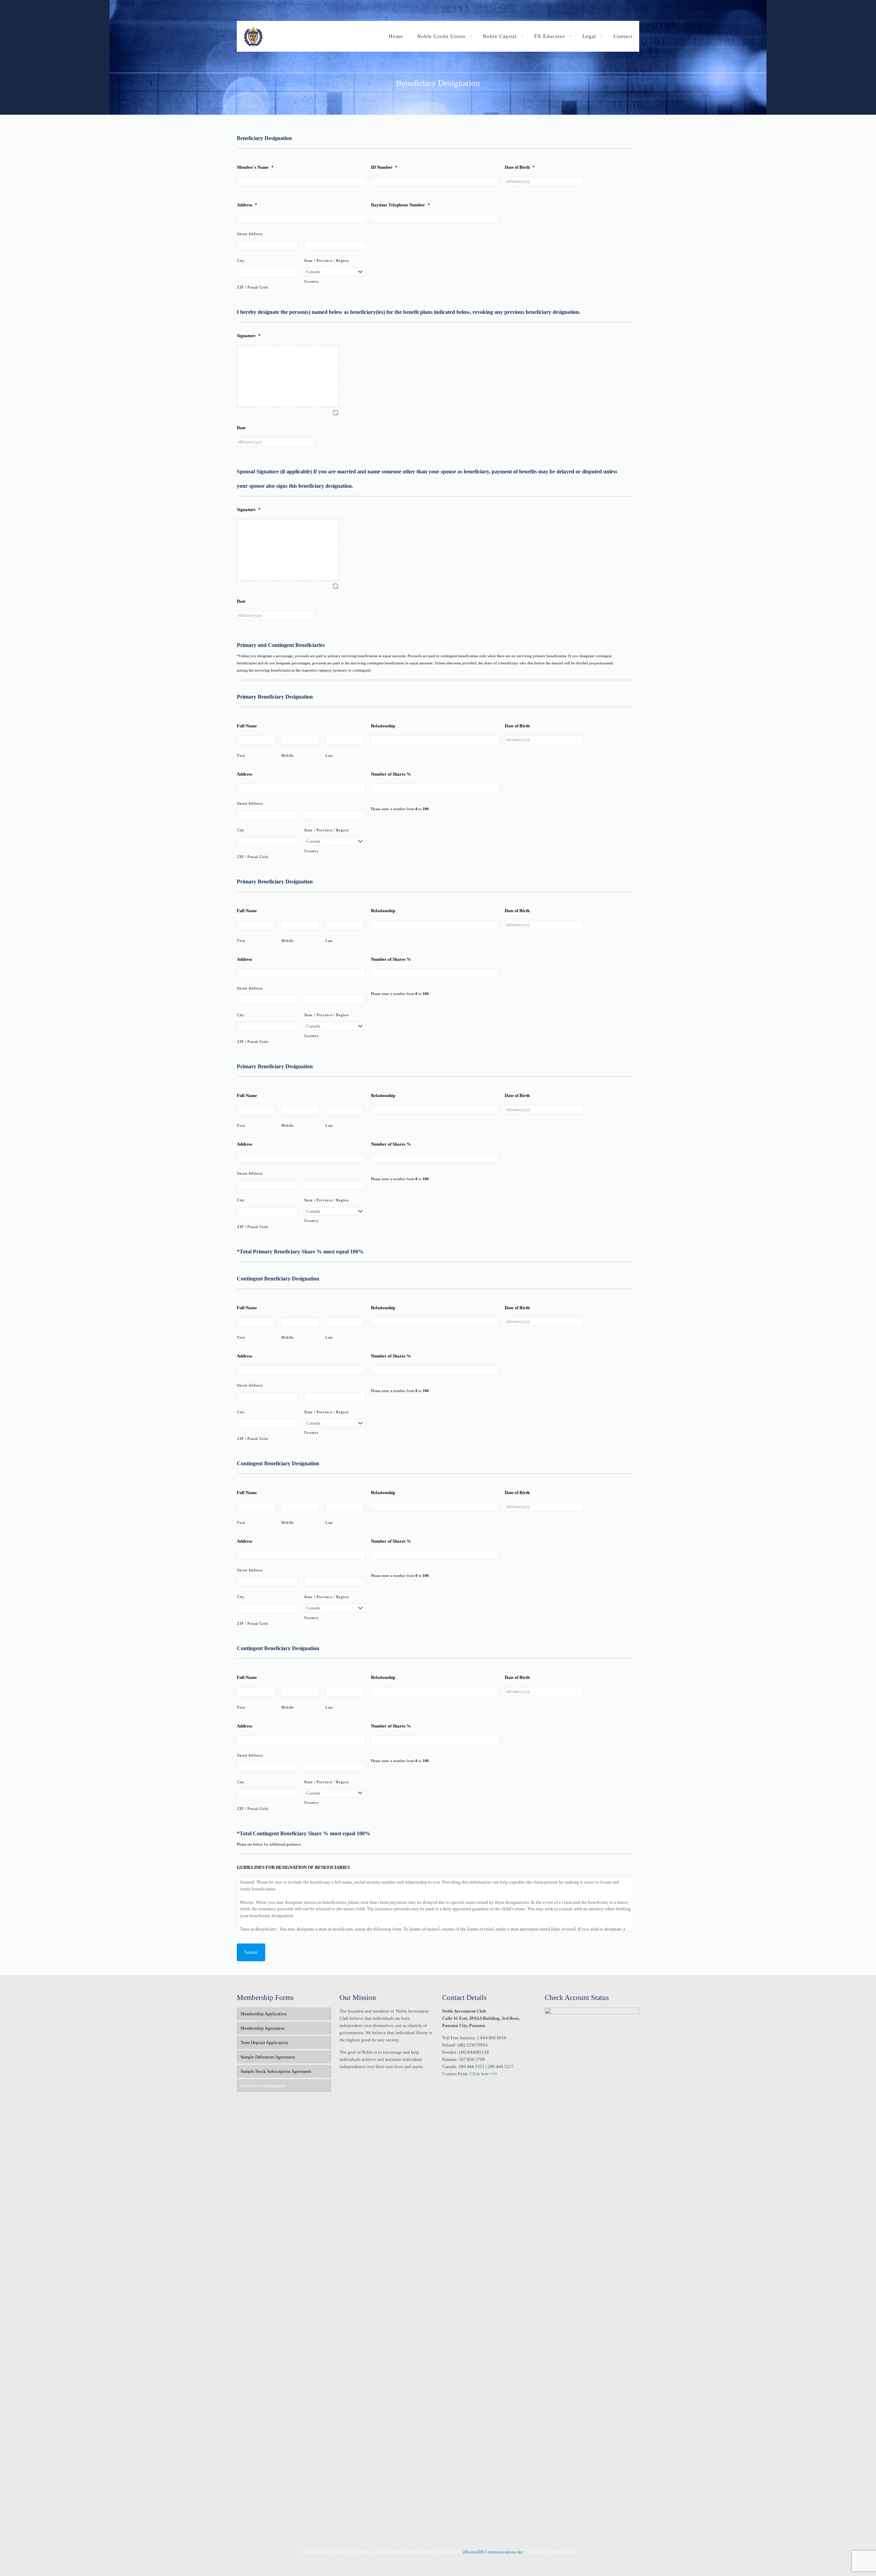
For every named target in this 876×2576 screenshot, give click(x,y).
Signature (249, 336)
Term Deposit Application (264, 2043)
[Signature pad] (288, 376)
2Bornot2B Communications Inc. (493, 2552)
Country (312, 282)
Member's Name (255, 167)
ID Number (384, 167)
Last (329, 756)
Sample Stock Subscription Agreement (276, 2071)
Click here (479, 2074)
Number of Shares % (391, 774)
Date (241, 428)
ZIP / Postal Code (253, 287)
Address (247, 205)
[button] (335, 412)
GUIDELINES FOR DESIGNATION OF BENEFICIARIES (293, 1867)
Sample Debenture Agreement (268, 2057)
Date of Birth (520, 167)
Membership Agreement (263, 2028)
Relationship (383, 726)
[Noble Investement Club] (253, 36)
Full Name (247, 726)
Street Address (250, 234)
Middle (288, 756)
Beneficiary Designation (263, 2086)
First (241, 756)
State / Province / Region (327, 261)
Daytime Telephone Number (401, 205)
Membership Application (264, 2014)
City (241, 261)
